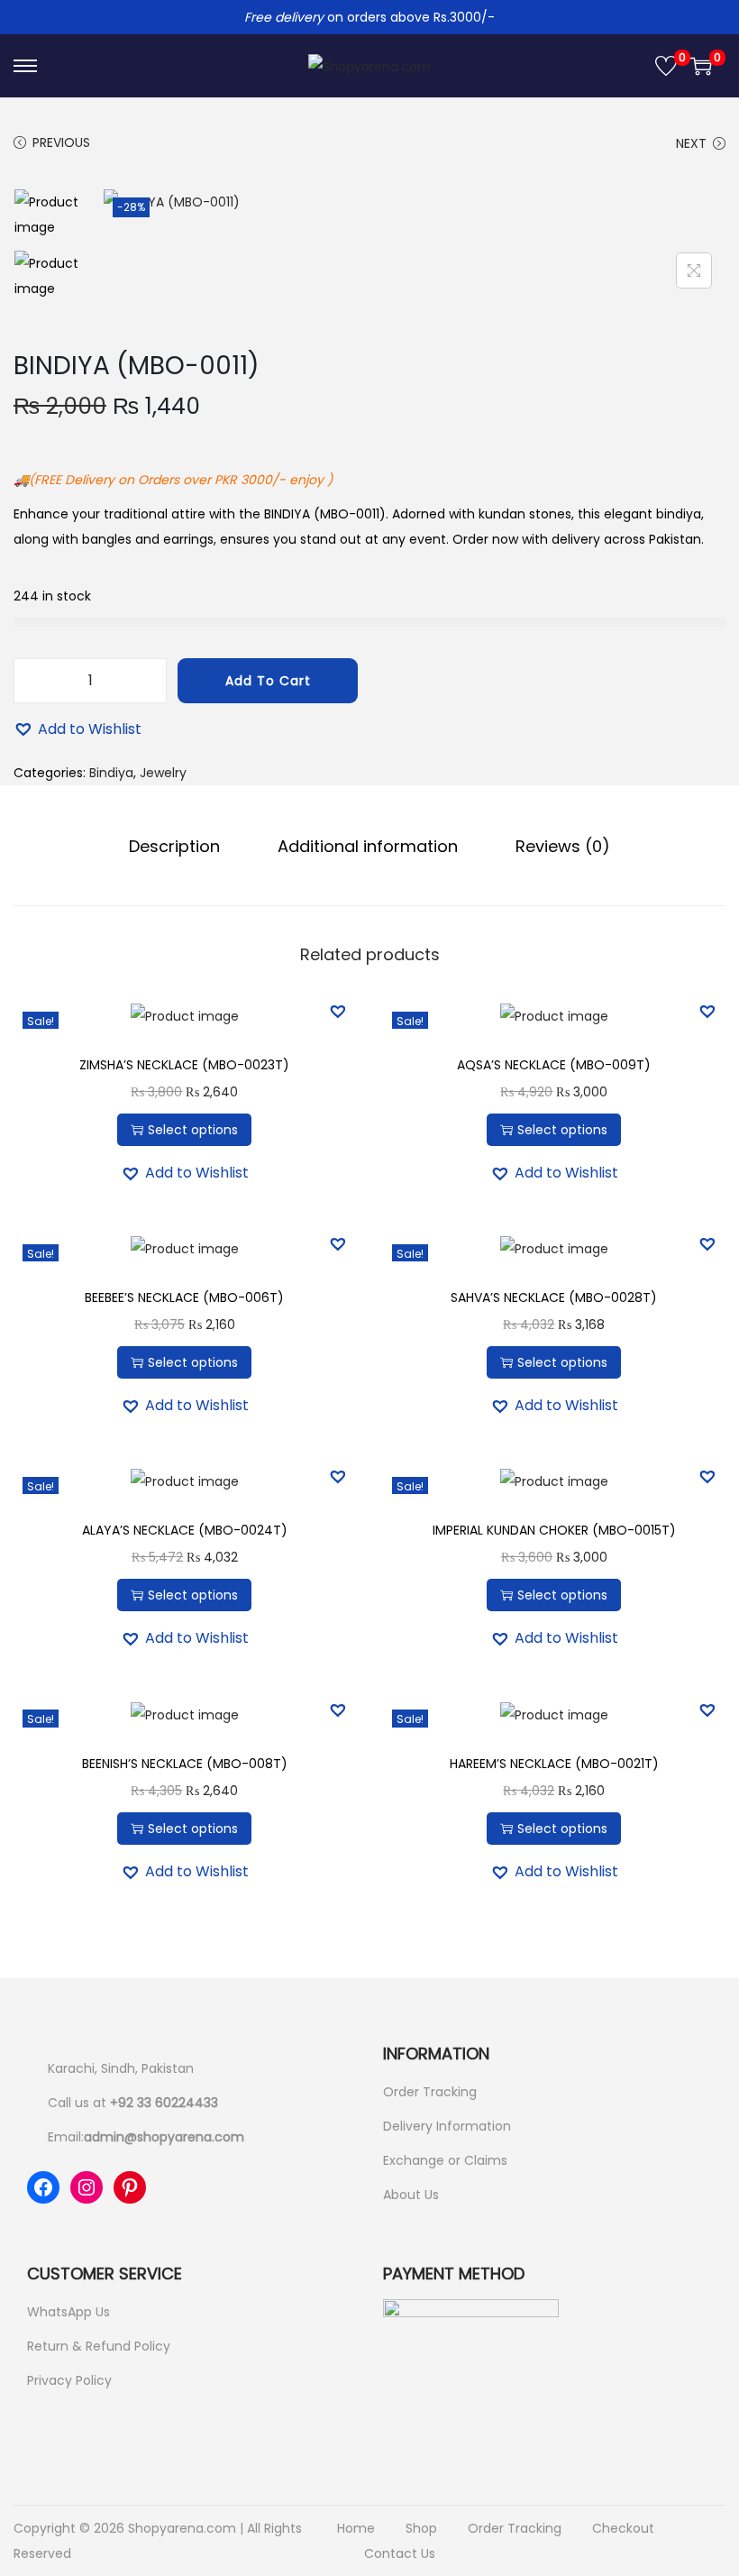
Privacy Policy (69, 2380)
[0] (666, 66)
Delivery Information (447, 2126)
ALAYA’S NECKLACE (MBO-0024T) (185, 1530)
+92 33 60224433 (164, 2103)
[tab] (174, 847)
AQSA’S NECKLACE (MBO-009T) (554, 1065)
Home (356, 2528)
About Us (411, 2195)
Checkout (623, 2528)
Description (174, 846)
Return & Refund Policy (99, 2346)
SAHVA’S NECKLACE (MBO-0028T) (554, 1297)
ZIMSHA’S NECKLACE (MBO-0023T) (184, 1065)
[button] (78, 729)
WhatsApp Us (68, 2312)
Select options (193, 1130)
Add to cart (268, 681)
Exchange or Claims (445, 2160)
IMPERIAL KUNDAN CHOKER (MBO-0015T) (554, 1530)
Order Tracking (430, 2092)
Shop (421, 2528)
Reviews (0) (563, 846)
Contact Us (400, 2553)
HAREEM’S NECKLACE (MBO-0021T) (554, 1764)
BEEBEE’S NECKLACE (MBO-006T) (184, 1297)
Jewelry (163, 773)
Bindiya (111, 773)
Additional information (368, 846)
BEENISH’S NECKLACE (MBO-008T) (185, 1764)
